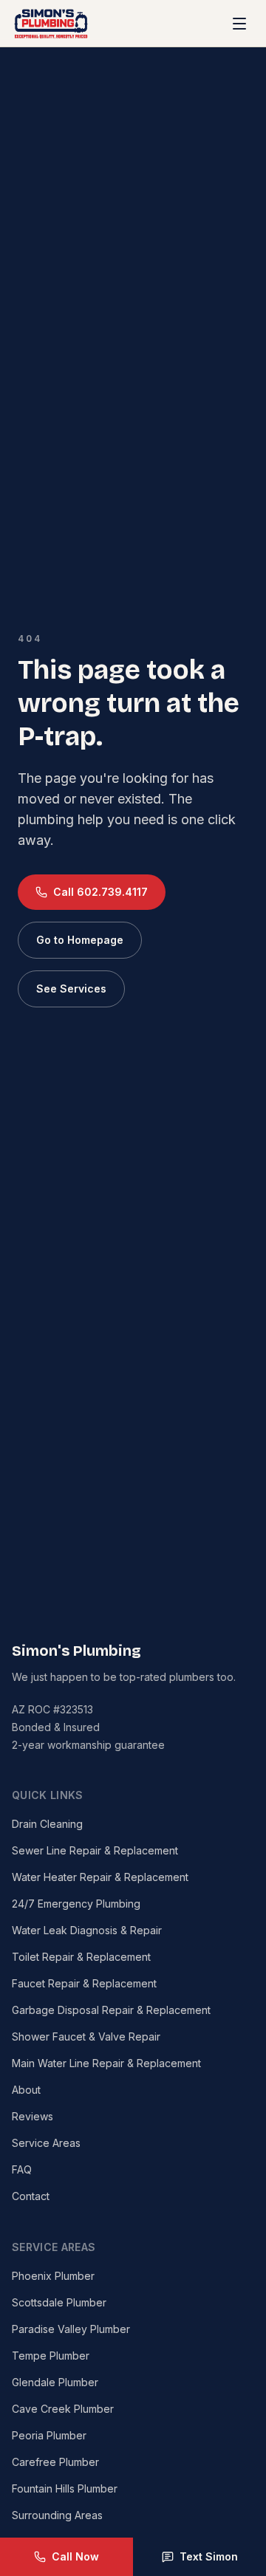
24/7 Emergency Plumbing (76, 1904)
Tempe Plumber (51, 2356)
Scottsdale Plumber (59, 2302)
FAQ (22, 2169)
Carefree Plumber (55, 2462)
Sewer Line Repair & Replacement (95, 1850)
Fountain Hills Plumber (65, 2488)
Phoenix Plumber (53, 2276)
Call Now (75, 2556)
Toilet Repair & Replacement (81, 1957)
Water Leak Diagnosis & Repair (87, 1930)
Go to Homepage (80, 940)
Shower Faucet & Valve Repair (86, 2037)
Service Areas (46, 2143)
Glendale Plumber (55, 2382)
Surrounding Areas (57, 2515)
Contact (31, 2196)
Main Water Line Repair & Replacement (106, 2063)
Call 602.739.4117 (100, 892)
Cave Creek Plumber (63, 2409)
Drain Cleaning (47, 1824)
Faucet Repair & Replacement (84, 1983)
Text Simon (209, 2556)
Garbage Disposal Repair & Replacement (111, 2010)
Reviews (33, 2116)
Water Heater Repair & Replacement (100, 1877)
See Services (71, 989)
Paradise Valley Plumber (71, 2329)
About (26, 2090)
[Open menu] (239, 24)
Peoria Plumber (49, 2435)
